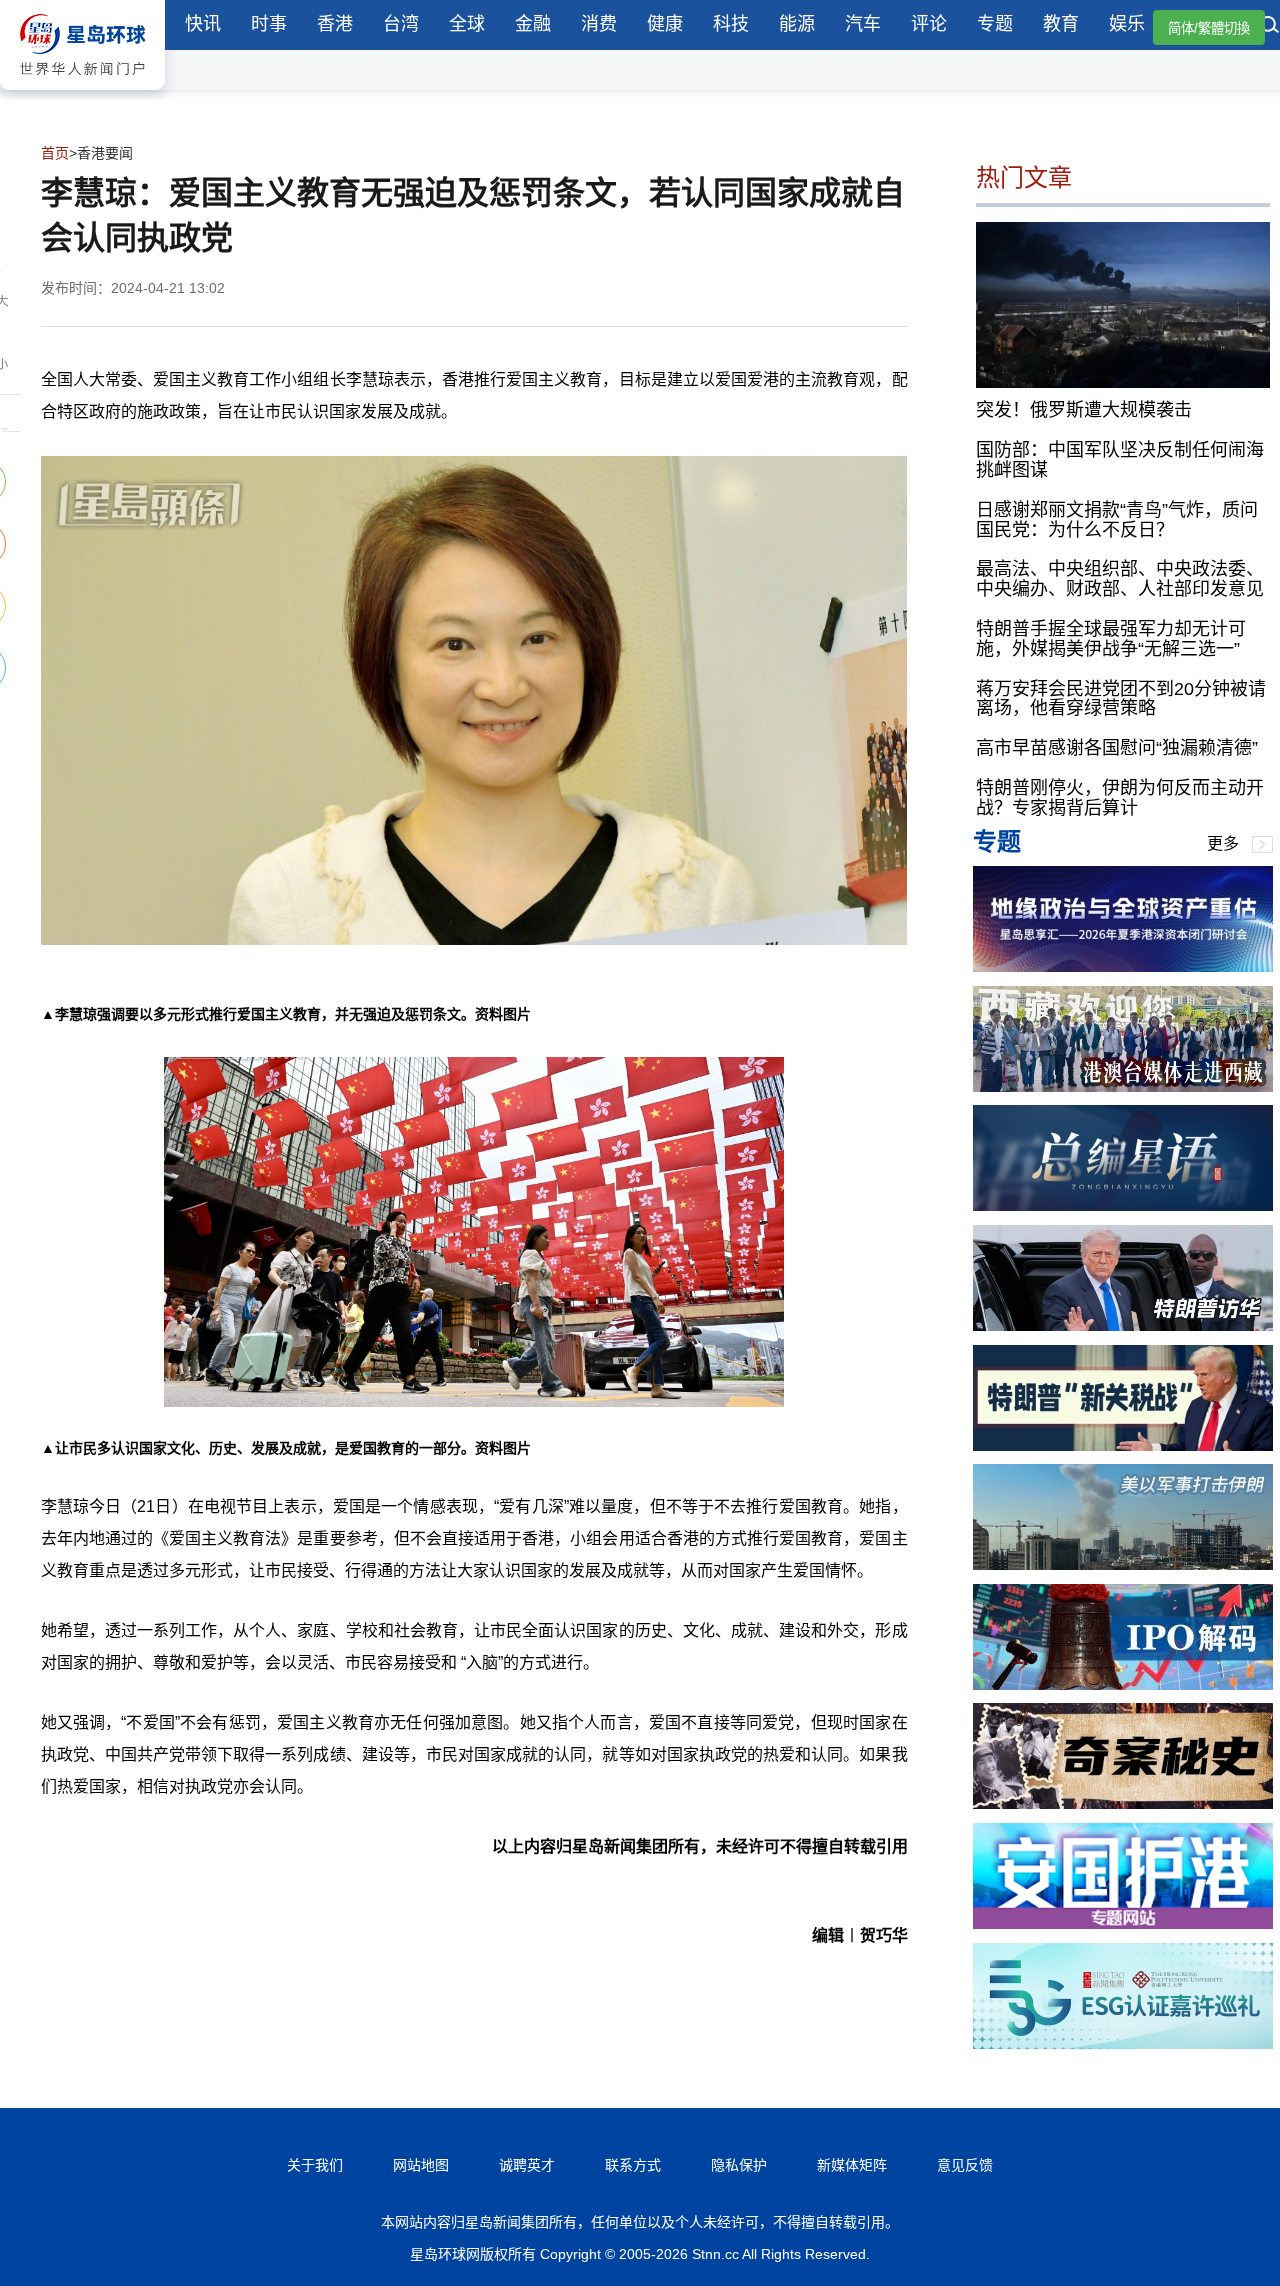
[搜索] (1270, 27)
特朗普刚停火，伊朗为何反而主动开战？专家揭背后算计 (1120, 798)
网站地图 (421, 2165)
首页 (55, 153)
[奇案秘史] (1123, 1803)
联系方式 (633, 2165)
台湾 (401, 24)
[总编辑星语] (1123, 1205)
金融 (533, 24)
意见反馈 (965, 2165)
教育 (1061, 24)
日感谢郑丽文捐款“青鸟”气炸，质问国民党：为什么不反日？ (1117, 520)
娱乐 (1127, 24)
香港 (335, 24)
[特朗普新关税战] (1123, 1445)
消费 (599, 24)
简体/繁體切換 (1209, 28)
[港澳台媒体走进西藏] (1123, 1086)
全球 (467, 24)
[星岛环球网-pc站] (82, 94)
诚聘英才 (527, 2165)
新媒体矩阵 (852, 2165)
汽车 (863, 24)
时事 (269, 24)
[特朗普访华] (1123, 1325)
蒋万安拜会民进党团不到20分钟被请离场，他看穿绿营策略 (1121, 699)
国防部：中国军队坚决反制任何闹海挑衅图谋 (1120, 460)
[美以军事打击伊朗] (1123, 1564)
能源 (797, 24)
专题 (995, 24)
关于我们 (315, 2165)
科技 (731, 24)
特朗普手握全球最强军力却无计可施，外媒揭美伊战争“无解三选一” (1111, 639)
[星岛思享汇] (1123, 966)
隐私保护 (739, 2165)
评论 (929, 24)
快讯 (203, 24)
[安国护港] (1123, 1923)
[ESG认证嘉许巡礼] (1123, 2043)
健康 (665, 24)
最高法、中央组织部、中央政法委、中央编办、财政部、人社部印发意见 (1120, 579)
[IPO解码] (1123, 1684)
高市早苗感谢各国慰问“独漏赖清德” (1117, 748)
